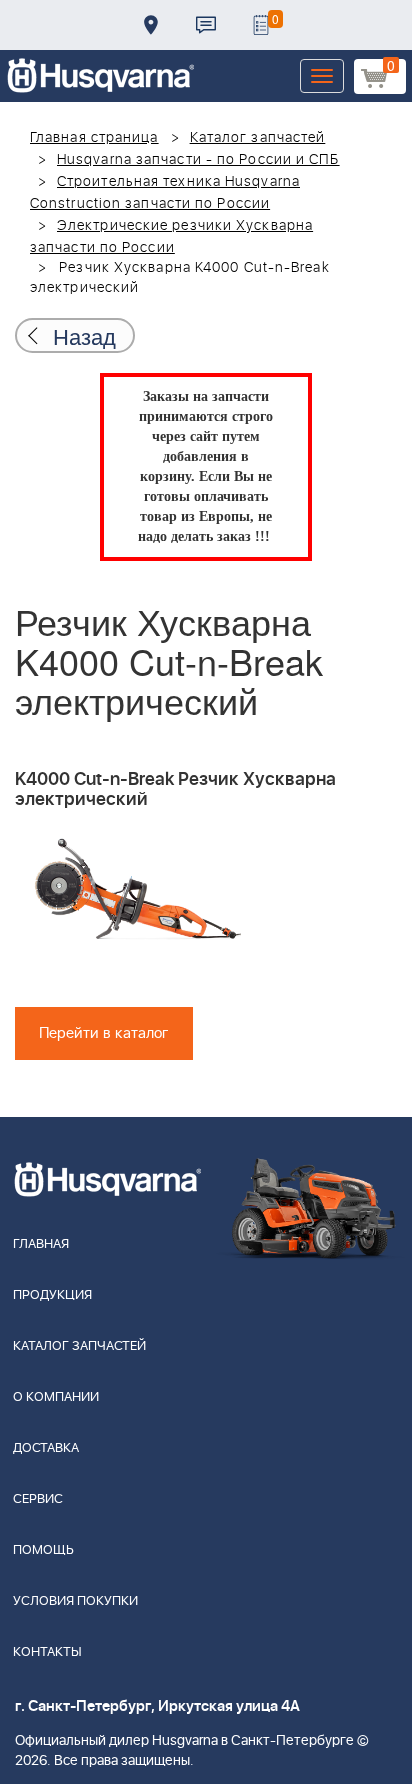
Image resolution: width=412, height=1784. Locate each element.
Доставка (151, 25)
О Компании (56, 1397)
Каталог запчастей (258, 138)
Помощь (43, 1550)
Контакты (206, 25)
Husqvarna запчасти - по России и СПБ (198, 160)
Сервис (38, 1499)
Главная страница (94, 138)
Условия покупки (75, 1601)
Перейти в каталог (104, 1033)
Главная (41, 1244)
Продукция (52, 1295)
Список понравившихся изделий (261, 25)
